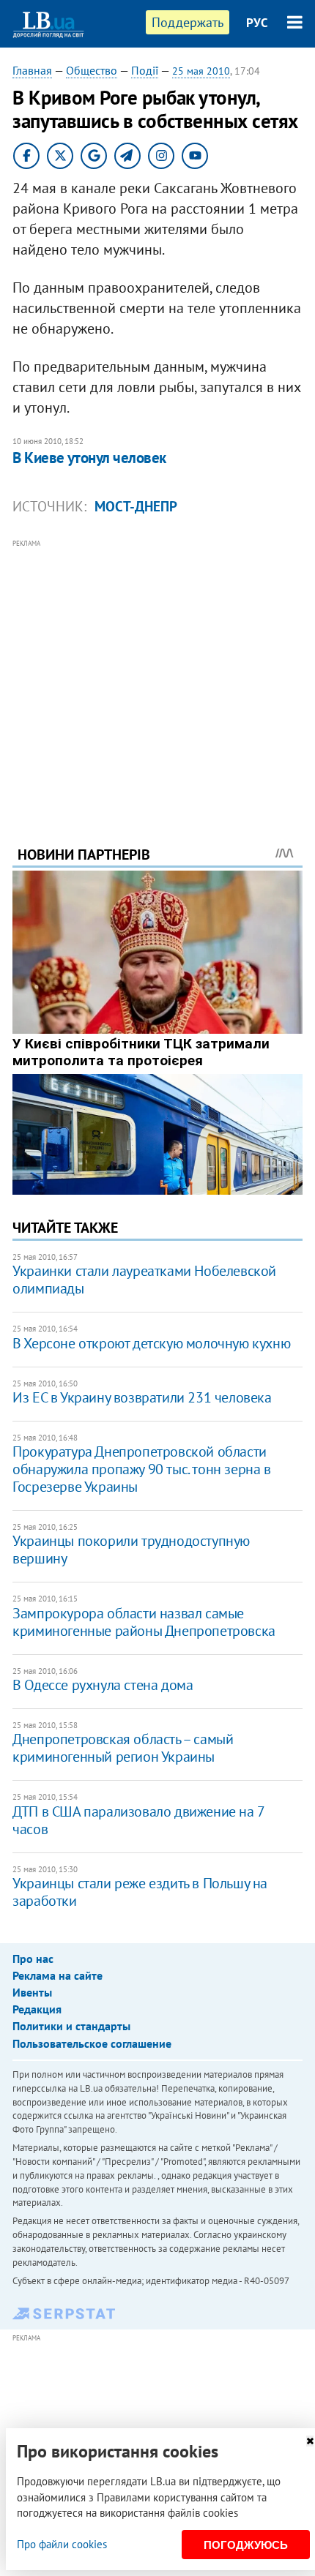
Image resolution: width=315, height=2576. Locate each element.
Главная (32, 70)
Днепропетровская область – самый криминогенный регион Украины (123, 1748)
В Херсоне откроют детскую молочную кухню (151, 1343)
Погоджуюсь (246, 2545)
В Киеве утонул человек (89, 458)
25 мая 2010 (201, 71)
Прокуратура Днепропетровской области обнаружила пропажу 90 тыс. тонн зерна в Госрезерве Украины (141, 1469)
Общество (92, 70)
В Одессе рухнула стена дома (103, 1685)
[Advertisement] (157, 672)
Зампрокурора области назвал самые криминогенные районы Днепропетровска (144, 1622)
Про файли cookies (62, 2544)
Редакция (37, 2009)
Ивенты (32, 1992)
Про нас (33, 1959)
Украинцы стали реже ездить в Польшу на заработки (140, 1892)
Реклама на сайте (58, 1975)
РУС (257, 23)
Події (145, 70)
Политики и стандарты (71, 2026)
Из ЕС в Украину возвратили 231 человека (142, 1397)
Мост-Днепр (136, 506)
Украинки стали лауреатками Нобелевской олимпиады (144, 1280)
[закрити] (310, 2441)
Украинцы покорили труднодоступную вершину (131, 1550)
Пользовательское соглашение (92, 2043)
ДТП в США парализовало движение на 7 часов (138, 1820)
